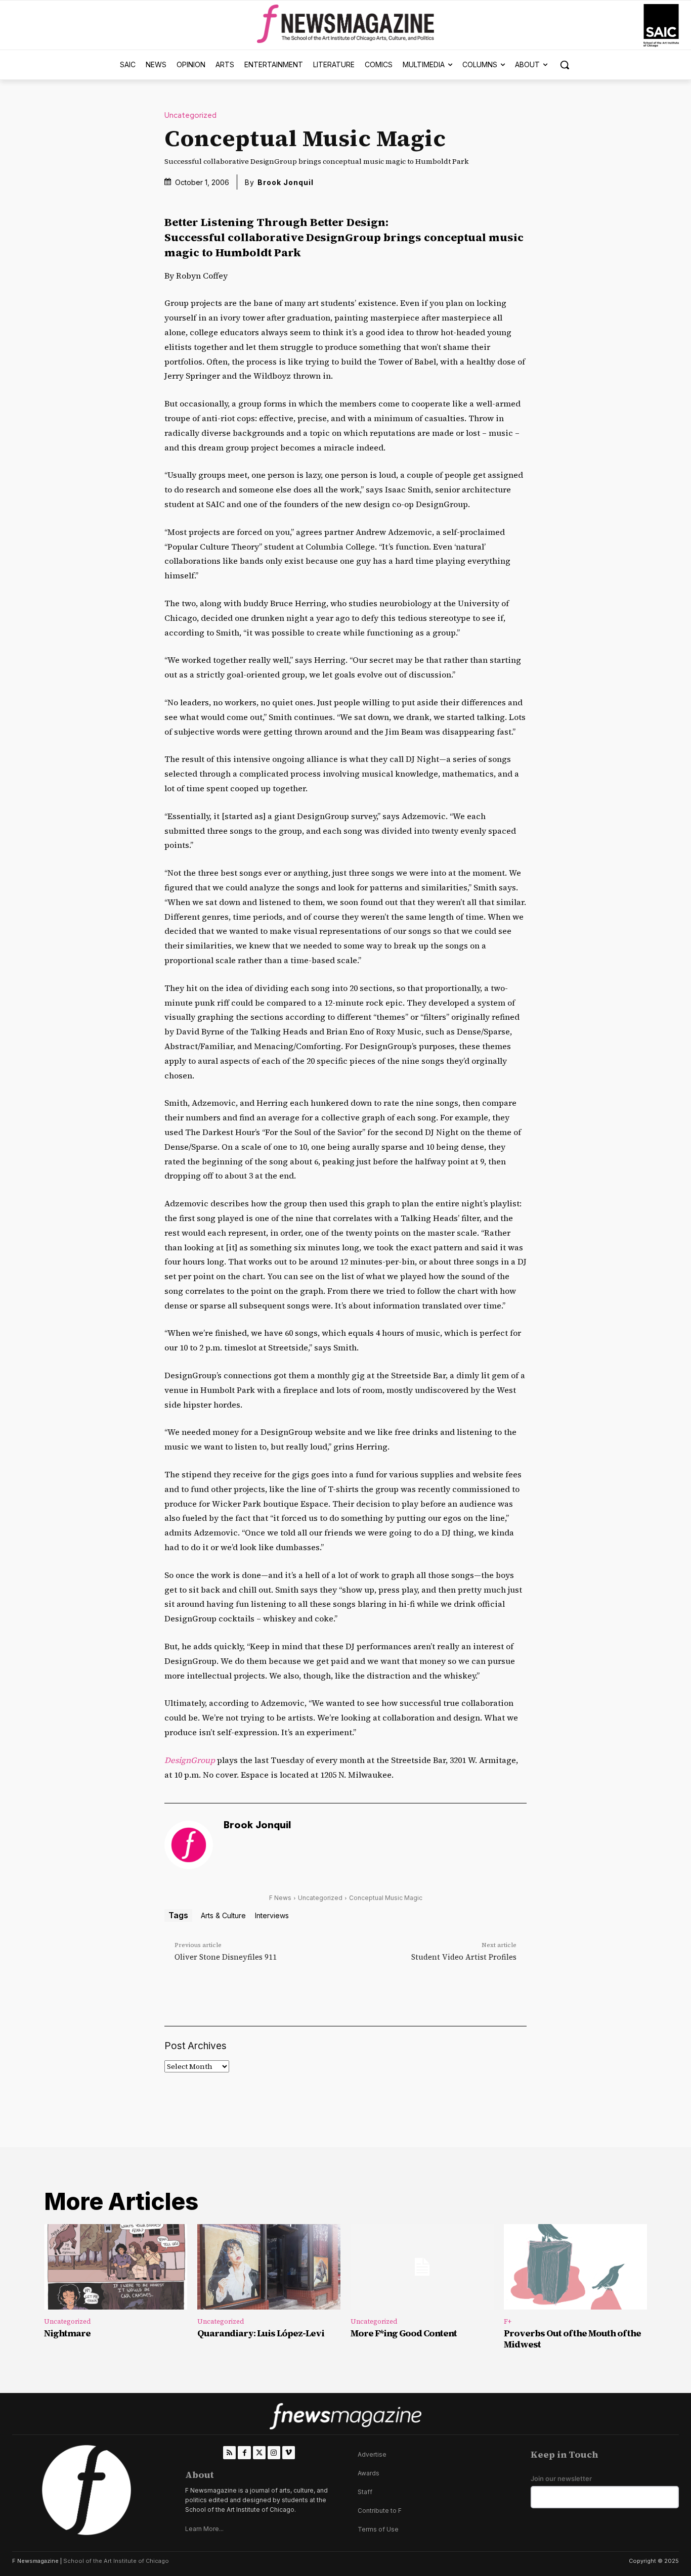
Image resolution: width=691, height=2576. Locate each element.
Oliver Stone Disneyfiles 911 (226, 1957)
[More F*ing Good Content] (422, 2267)
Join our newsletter (561, 2479)
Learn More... (204, 2529)
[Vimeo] (289, 2452)
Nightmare (67, 2333)
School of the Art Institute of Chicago (116, 2561)
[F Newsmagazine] (661, 26)
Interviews (272, 1915)
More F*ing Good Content (404, 2333)
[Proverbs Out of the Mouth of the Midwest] (575, 2267)
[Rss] (229, 2452)
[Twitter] (259, 2452)
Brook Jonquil (286, 182)
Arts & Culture (223, 1915)
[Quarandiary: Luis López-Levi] (269, 2267)
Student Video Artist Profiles (464, 1957)
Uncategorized (190, 116)
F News (280, 1898)
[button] (565, 65)
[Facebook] (244, 2452)
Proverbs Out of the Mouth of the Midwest (572, 2339)
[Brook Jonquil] (189, 1845)
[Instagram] (274, 2452)
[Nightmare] (116, 2267)
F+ (508, 2321)
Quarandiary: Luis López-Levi (261, 2333)
